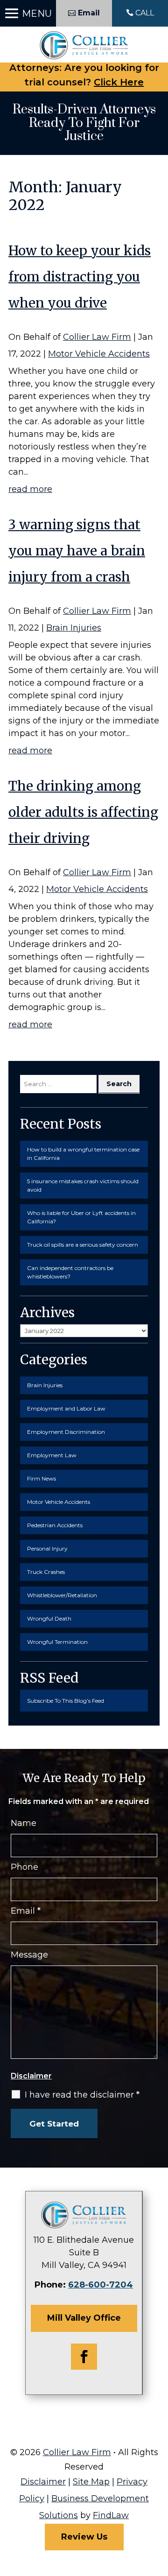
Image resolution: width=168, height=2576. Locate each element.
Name (24, 1823)
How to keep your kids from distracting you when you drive (80, 277)
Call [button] (145, 13)
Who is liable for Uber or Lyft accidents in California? (81, 1217)
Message (29, 1955)
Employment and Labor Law (66, 1408)
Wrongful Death (49, 1618)
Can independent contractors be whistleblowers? (70, 1272)
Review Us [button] (84, 2537)
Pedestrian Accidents (55, 1525)
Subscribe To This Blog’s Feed (66, 1701)
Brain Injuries (74, 628)
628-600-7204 (101, 2285)
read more (30, 489)
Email (26, 1911)
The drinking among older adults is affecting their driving (83, 812)
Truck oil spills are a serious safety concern (83, 1245)
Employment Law (52, 1455)
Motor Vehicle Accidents (99, 354)
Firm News (42, 1478)
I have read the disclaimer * (82, 2095)
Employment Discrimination (66, 1432)
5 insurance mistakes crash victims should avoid (83, 1185)
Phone (24, 1867)
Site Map (91, 2482)
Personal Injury (47, 1548)
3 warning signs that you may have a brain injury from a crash (77, 551)
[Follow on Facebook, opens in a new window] (84, 2357)
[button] (28, 14)
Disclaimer (31, 2076)
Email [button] (89, 13)
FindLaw (111, 2515)
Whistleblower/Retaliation (62, 1595)
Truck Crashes (46, 1572)
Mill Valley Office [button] (84, 2318)
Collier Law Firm (97, 337)
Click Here (119, 82)
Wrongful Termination (57, 1642)
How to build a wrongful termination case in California (83, 1154)
